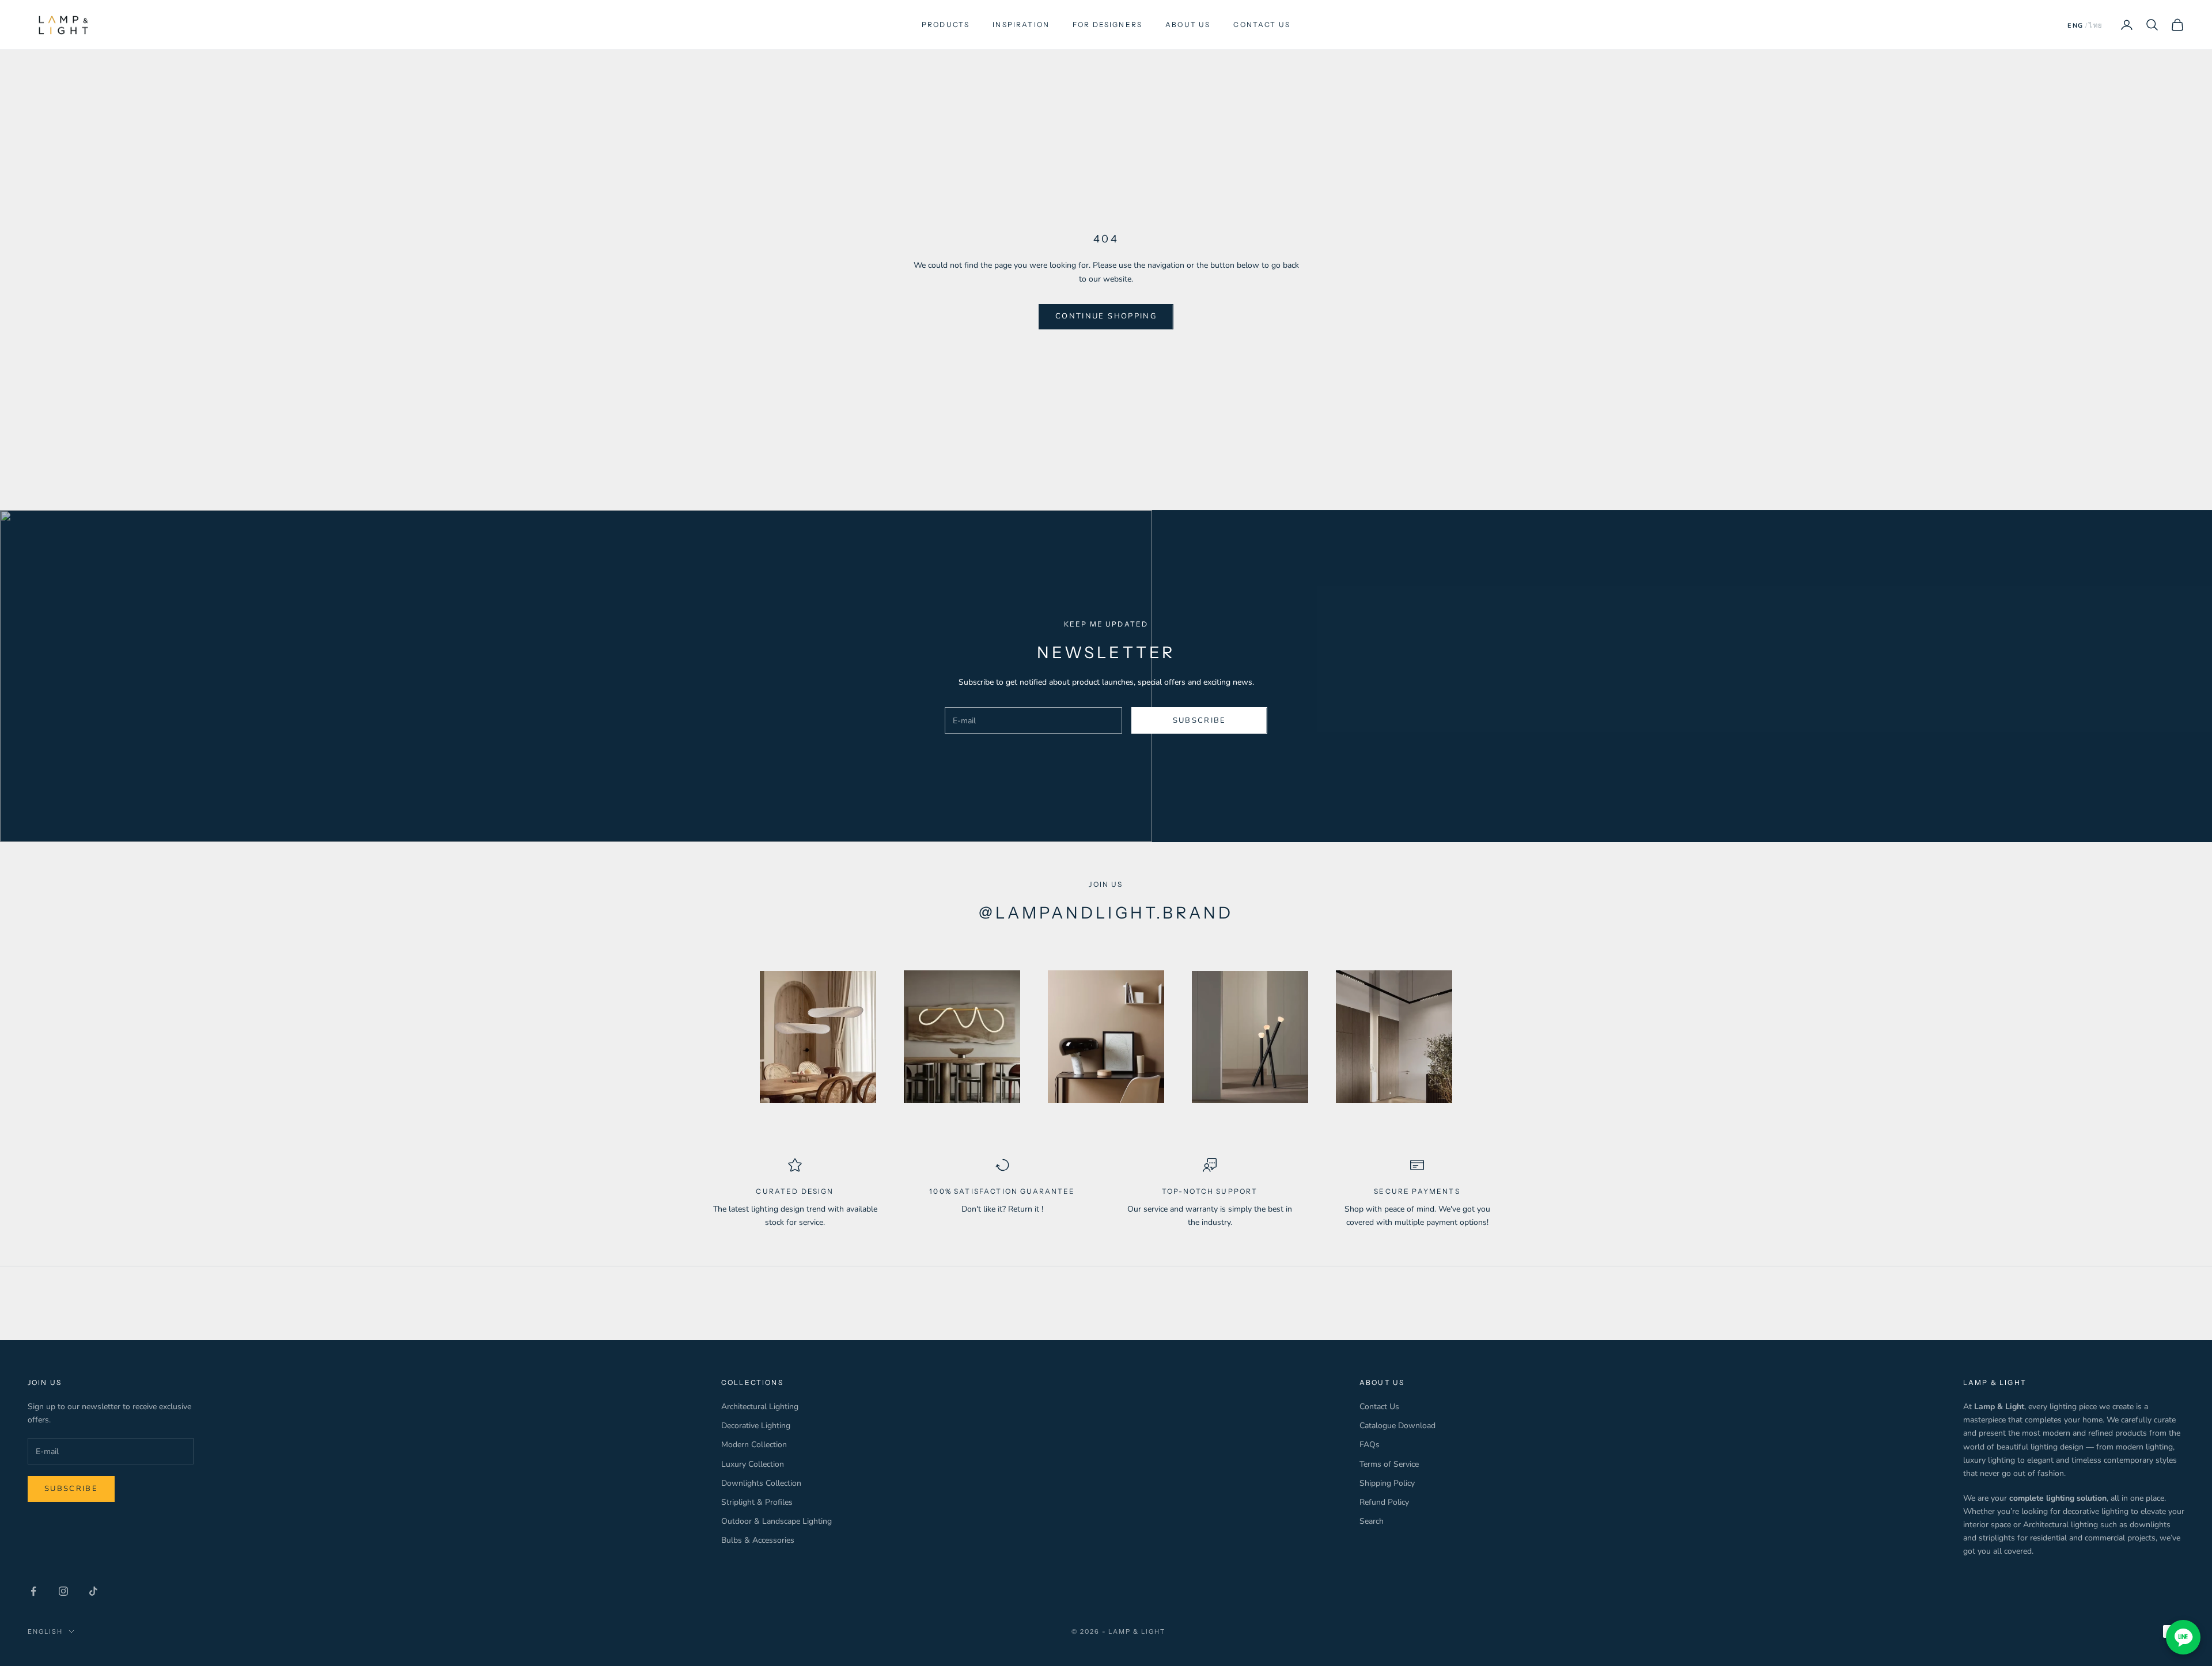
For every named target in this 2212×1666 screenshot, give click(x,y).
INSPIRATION (1021, 24)
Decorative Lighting (756, 1426)
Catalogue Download (1397, 1426)
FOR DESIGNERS (1107, 24)
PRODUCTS (946, 24)
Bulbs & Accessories (758, 1540)
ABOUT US (1188, 24)
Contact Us (1379, 1407)
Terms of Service (1389, 1464)
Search (1372, 1521)
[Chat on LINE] (2183, 1637)
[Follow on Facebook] (33, 1591)
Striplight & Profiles (757, 1502)
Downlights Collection (761, 1483)
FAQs (1370, 1445)
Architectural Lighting (760, 1407)
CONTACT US (1262, 24)
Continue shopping (1106, 316)
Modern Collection (754, 1445)
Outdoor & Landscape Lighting (777, 1521)
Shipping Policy (1387, 1483)
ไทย (2096, 26)
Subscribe (1200, 720)
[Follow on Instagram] (63, 1591)
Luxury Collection (753, 1464)
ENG (2075, 26)
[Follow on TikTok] (93, 1591)
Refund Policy (1384, 1502)
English (45, 1631)
